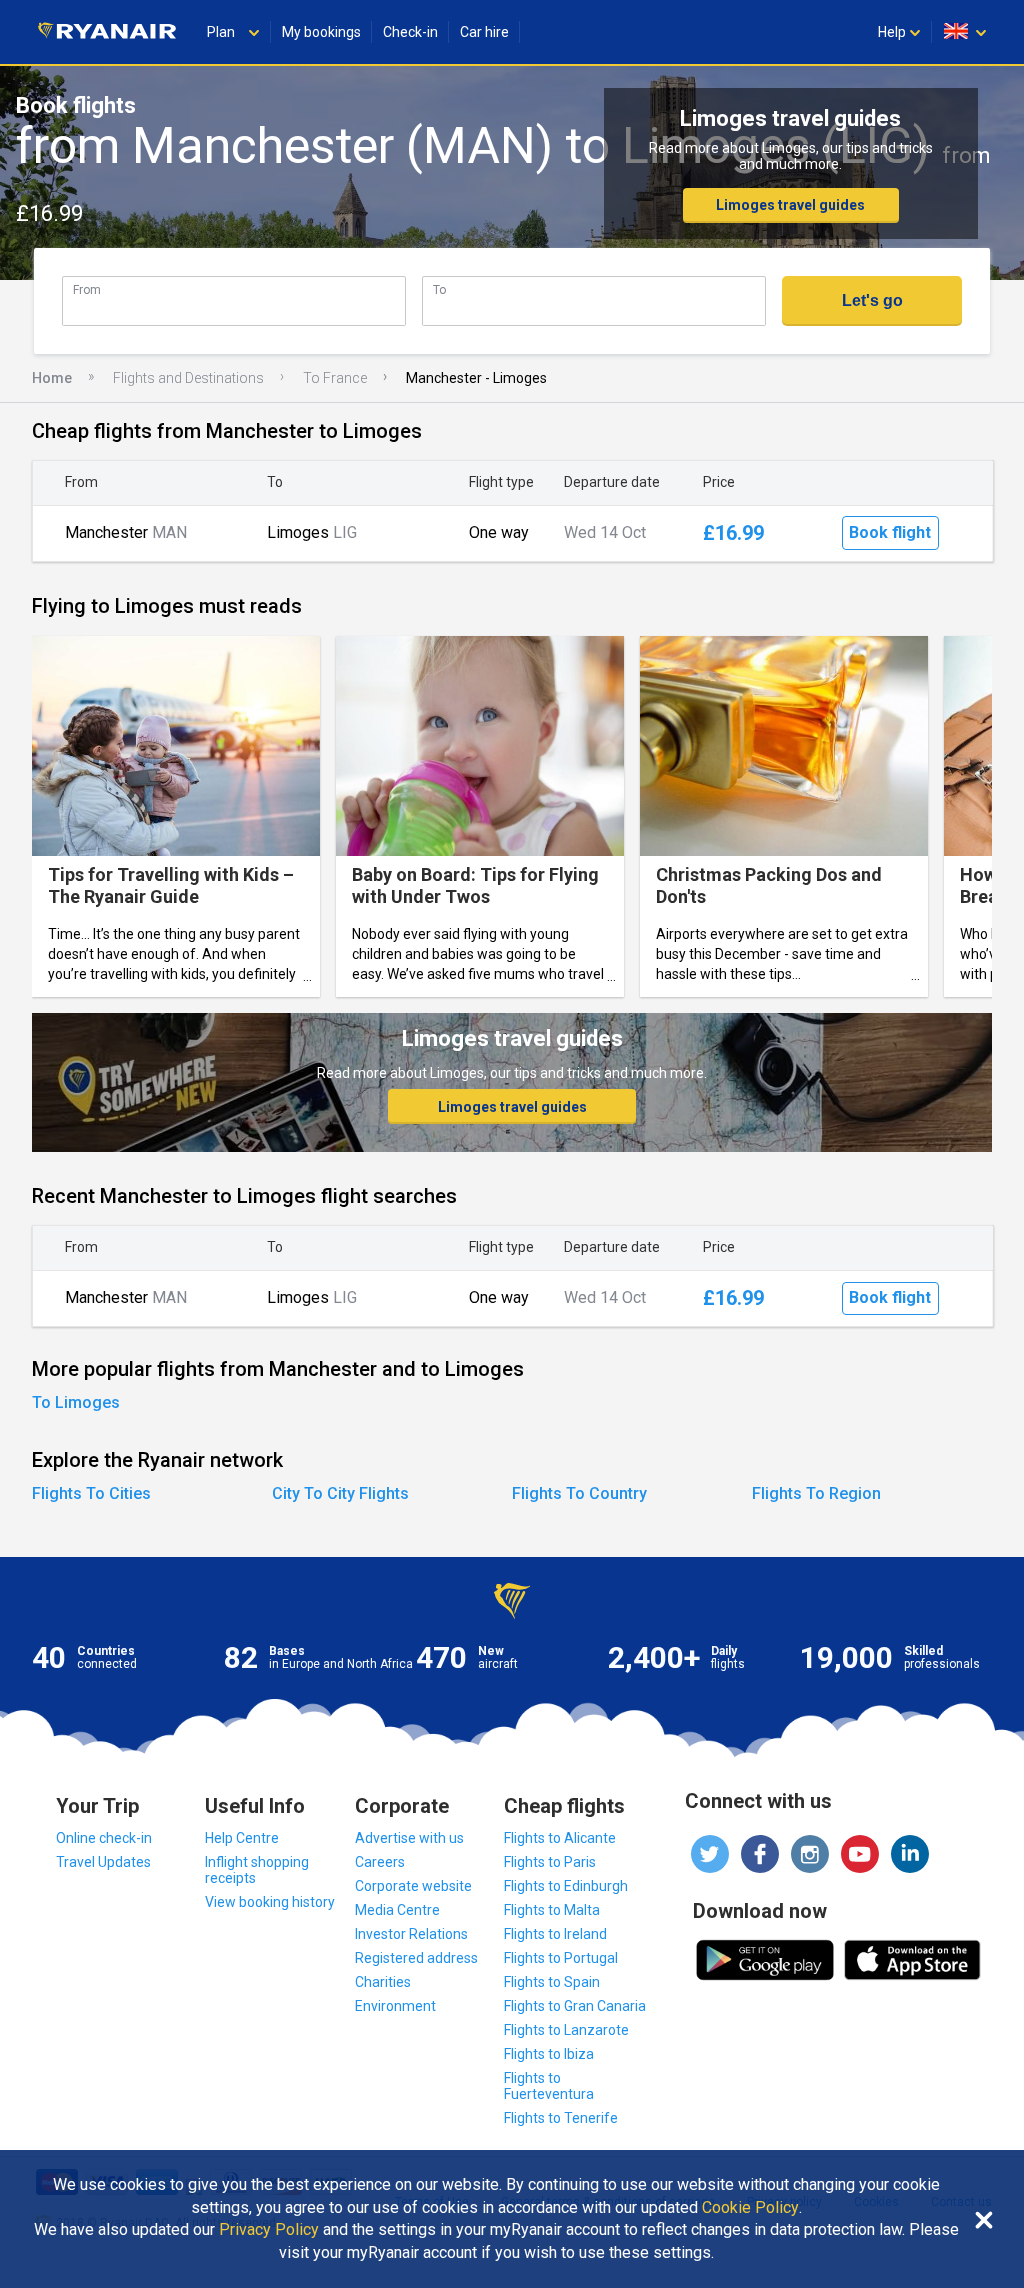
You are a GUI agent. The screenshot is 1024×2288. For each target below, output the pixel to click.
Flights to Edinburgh (566, 1886)
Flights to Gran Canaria (575, 2006)
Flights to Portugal (561, 1958)
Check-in (410, 32)
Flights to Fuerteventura (549, 2086)
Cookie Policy (750, 2208)
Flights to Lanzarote (566, 2030)
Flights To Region (816, 1493)
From (87, 289)
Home (52, 378)
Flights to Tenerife (561, 2118)
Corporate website (413, 1886)
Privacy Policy (269, 2230)
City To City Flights (340, 1493)
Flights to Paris (550, 1862)
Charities (383, 1982)
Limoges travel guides (790, 205)
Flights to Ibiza (549, 2054)
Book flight (890, 532)
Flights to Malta (552, 1910)
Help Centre (242, 1838)
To (439, 289)
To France (335, 378)
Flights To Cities (91, 1493)
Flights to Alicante (560, 1838)
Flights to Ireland (555, 1934)
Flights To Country (579, 1493)
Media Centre (397, 1910)
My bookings (321, 32)
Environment (395, 2006)
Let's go (872, 300)
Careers (380, 1862)
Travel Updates (103, 1862)
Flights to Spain (552, 1982)
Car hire (484, 32)
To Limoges (76, 1402)
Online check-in (104, 1838)
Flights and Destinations (188, 378)
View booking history (270, 1902)
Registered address (416, 1958)
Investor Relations (411, 1934)
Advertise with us (409, 1838)
